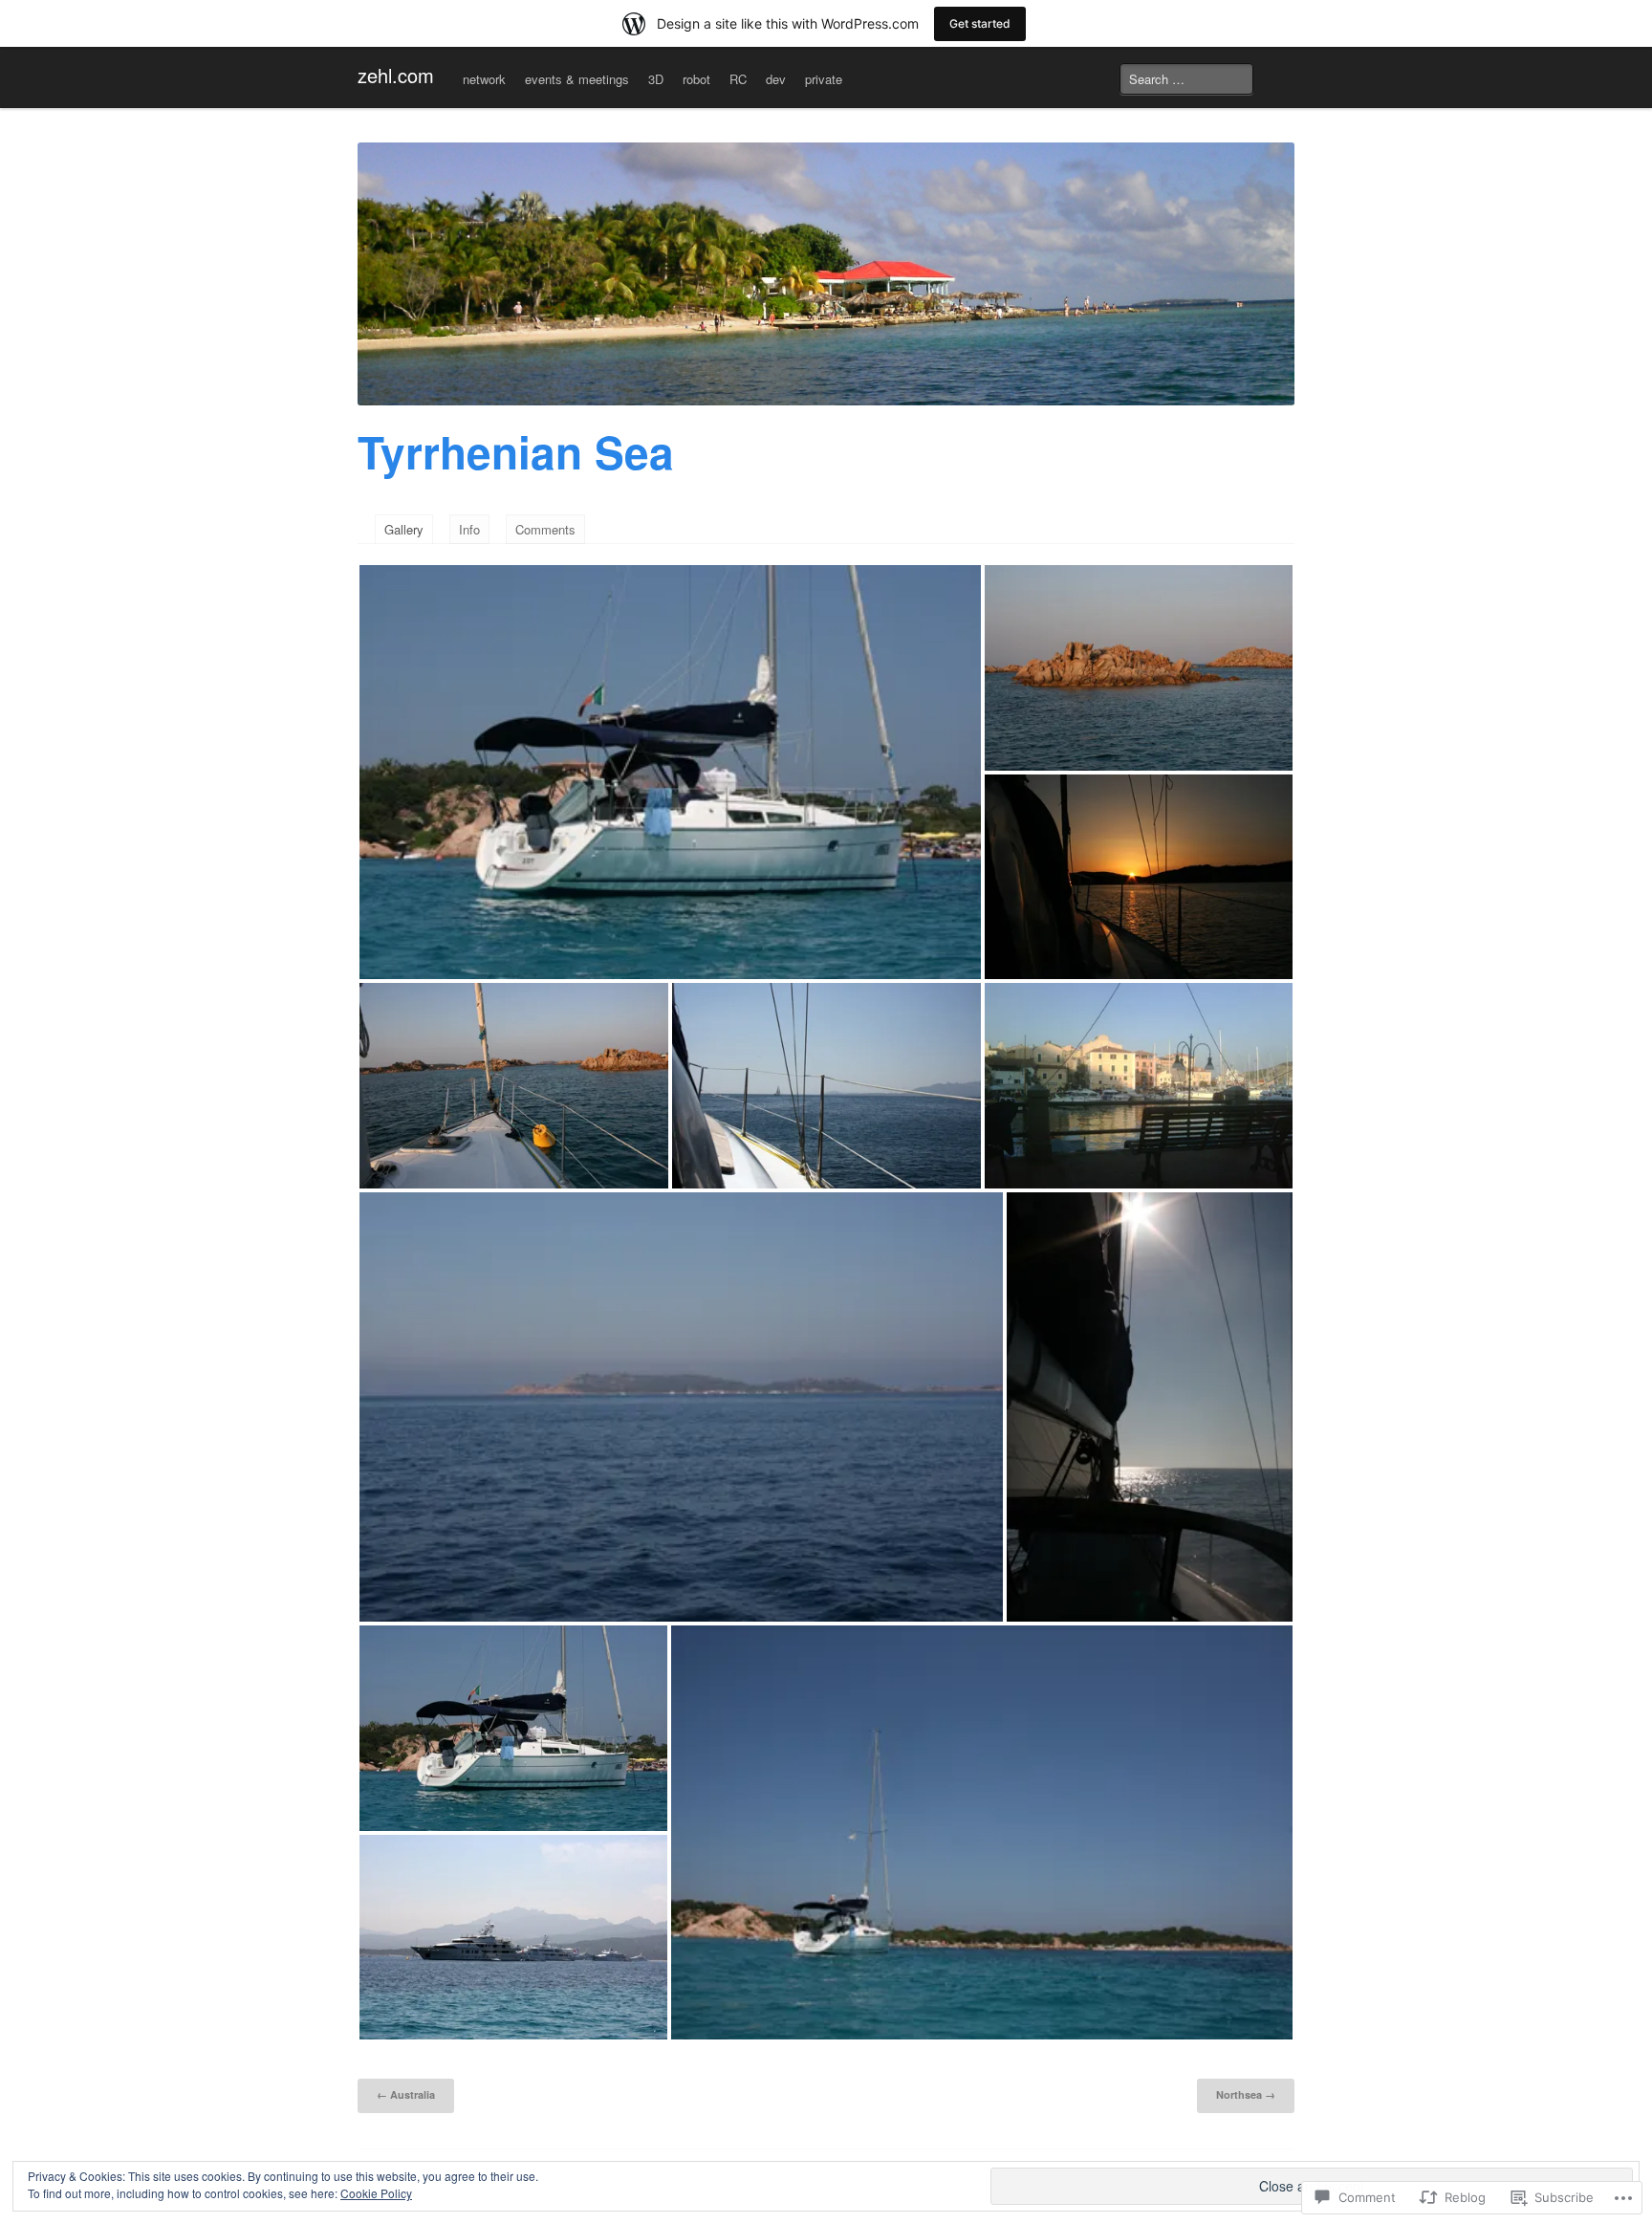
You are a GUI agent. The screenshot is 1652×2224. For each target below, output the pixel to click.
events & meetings (577, 79)
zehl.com (396, 75)
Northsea (1246, 2094)
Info (469, 529)
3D (656, 79)
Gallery (404, 529)
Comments (545, 529)
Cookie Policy (376, 2193)
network (484, 79)
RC (738, 79)
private (824, 79)
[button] (670, 772)
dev (776, 79)
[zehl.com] (826, 274)
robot (696, 79)
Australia (406, 2094)
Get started (980, 23)
